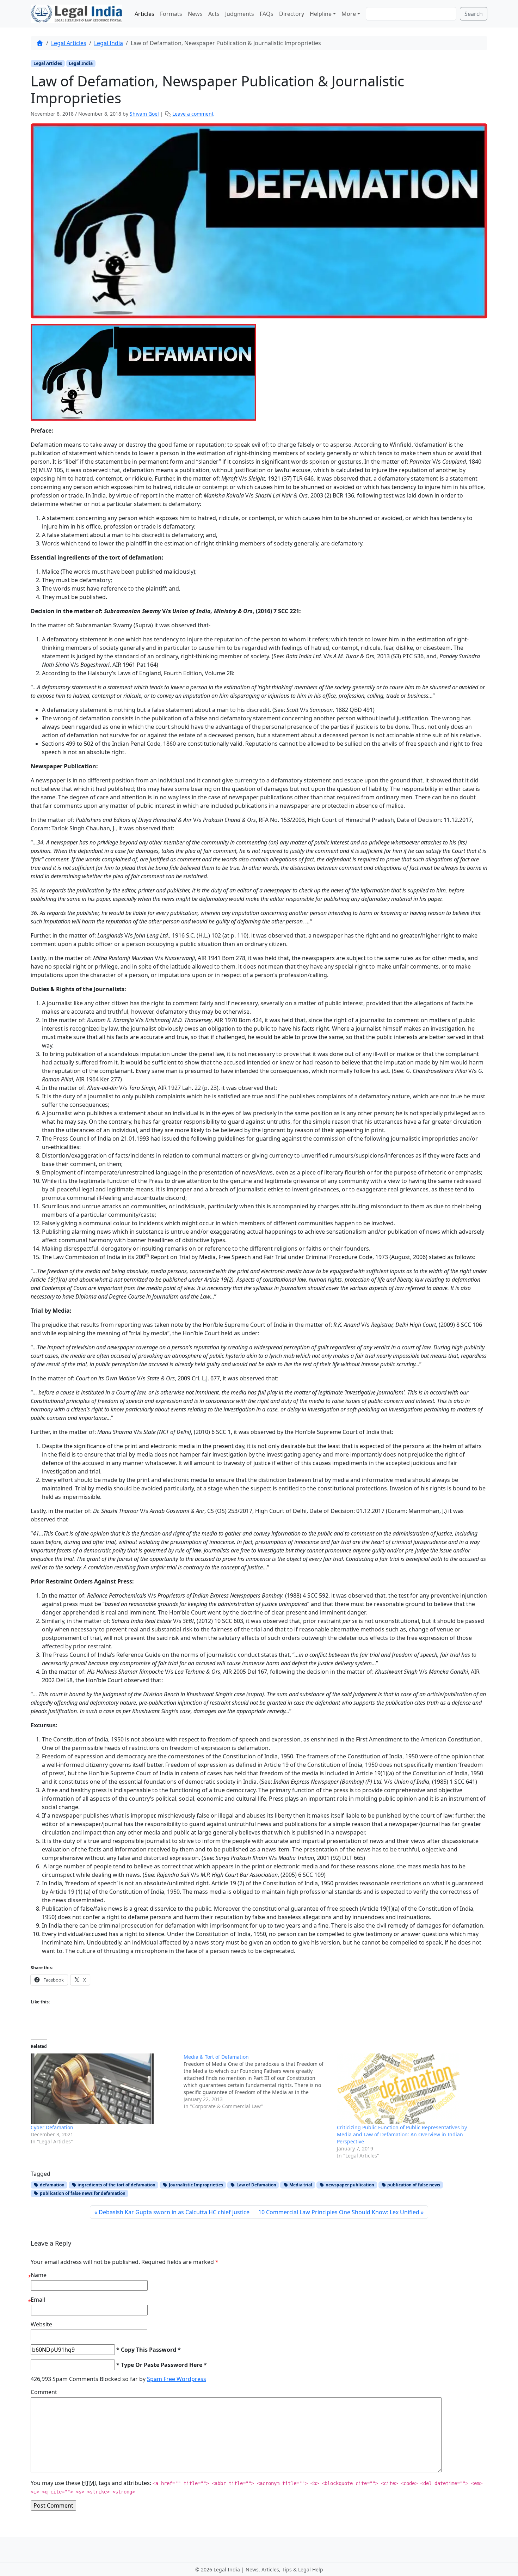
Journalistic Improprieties (195, 2185)
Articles (144, 14)
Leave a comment (193, 114)
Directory (292, 14)
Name (39, 2275)
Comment (44, 2392)
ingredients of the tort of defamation (116, 2185)
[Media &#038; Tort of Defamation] (260, 2082)
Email (38, 2300)
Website (41, 2324)
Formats (171, 14)
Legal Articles (69, 43)
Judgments (240, 14)
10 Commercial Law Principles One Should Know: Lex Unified (339, 2212)
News (195, 14)
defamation (52, 2185)
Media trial (300, 2185)
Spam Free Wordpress (177, 2379)
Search (474, 14)
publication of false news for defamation (82, 2193)
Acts (214, 14)
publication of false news (413, 2185)
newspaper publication (349, 2185)
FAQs (267, 14)
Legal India (109, 43)
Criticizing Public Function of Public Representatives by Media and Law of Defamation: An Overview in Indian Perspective (402, 2134)
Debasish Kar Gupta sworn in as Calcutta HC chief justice (174, 2212)
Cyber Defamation (52, 2127)
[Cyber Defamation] (104, 2089)
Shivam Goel (144, 114)
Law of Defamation (256, 2185)
